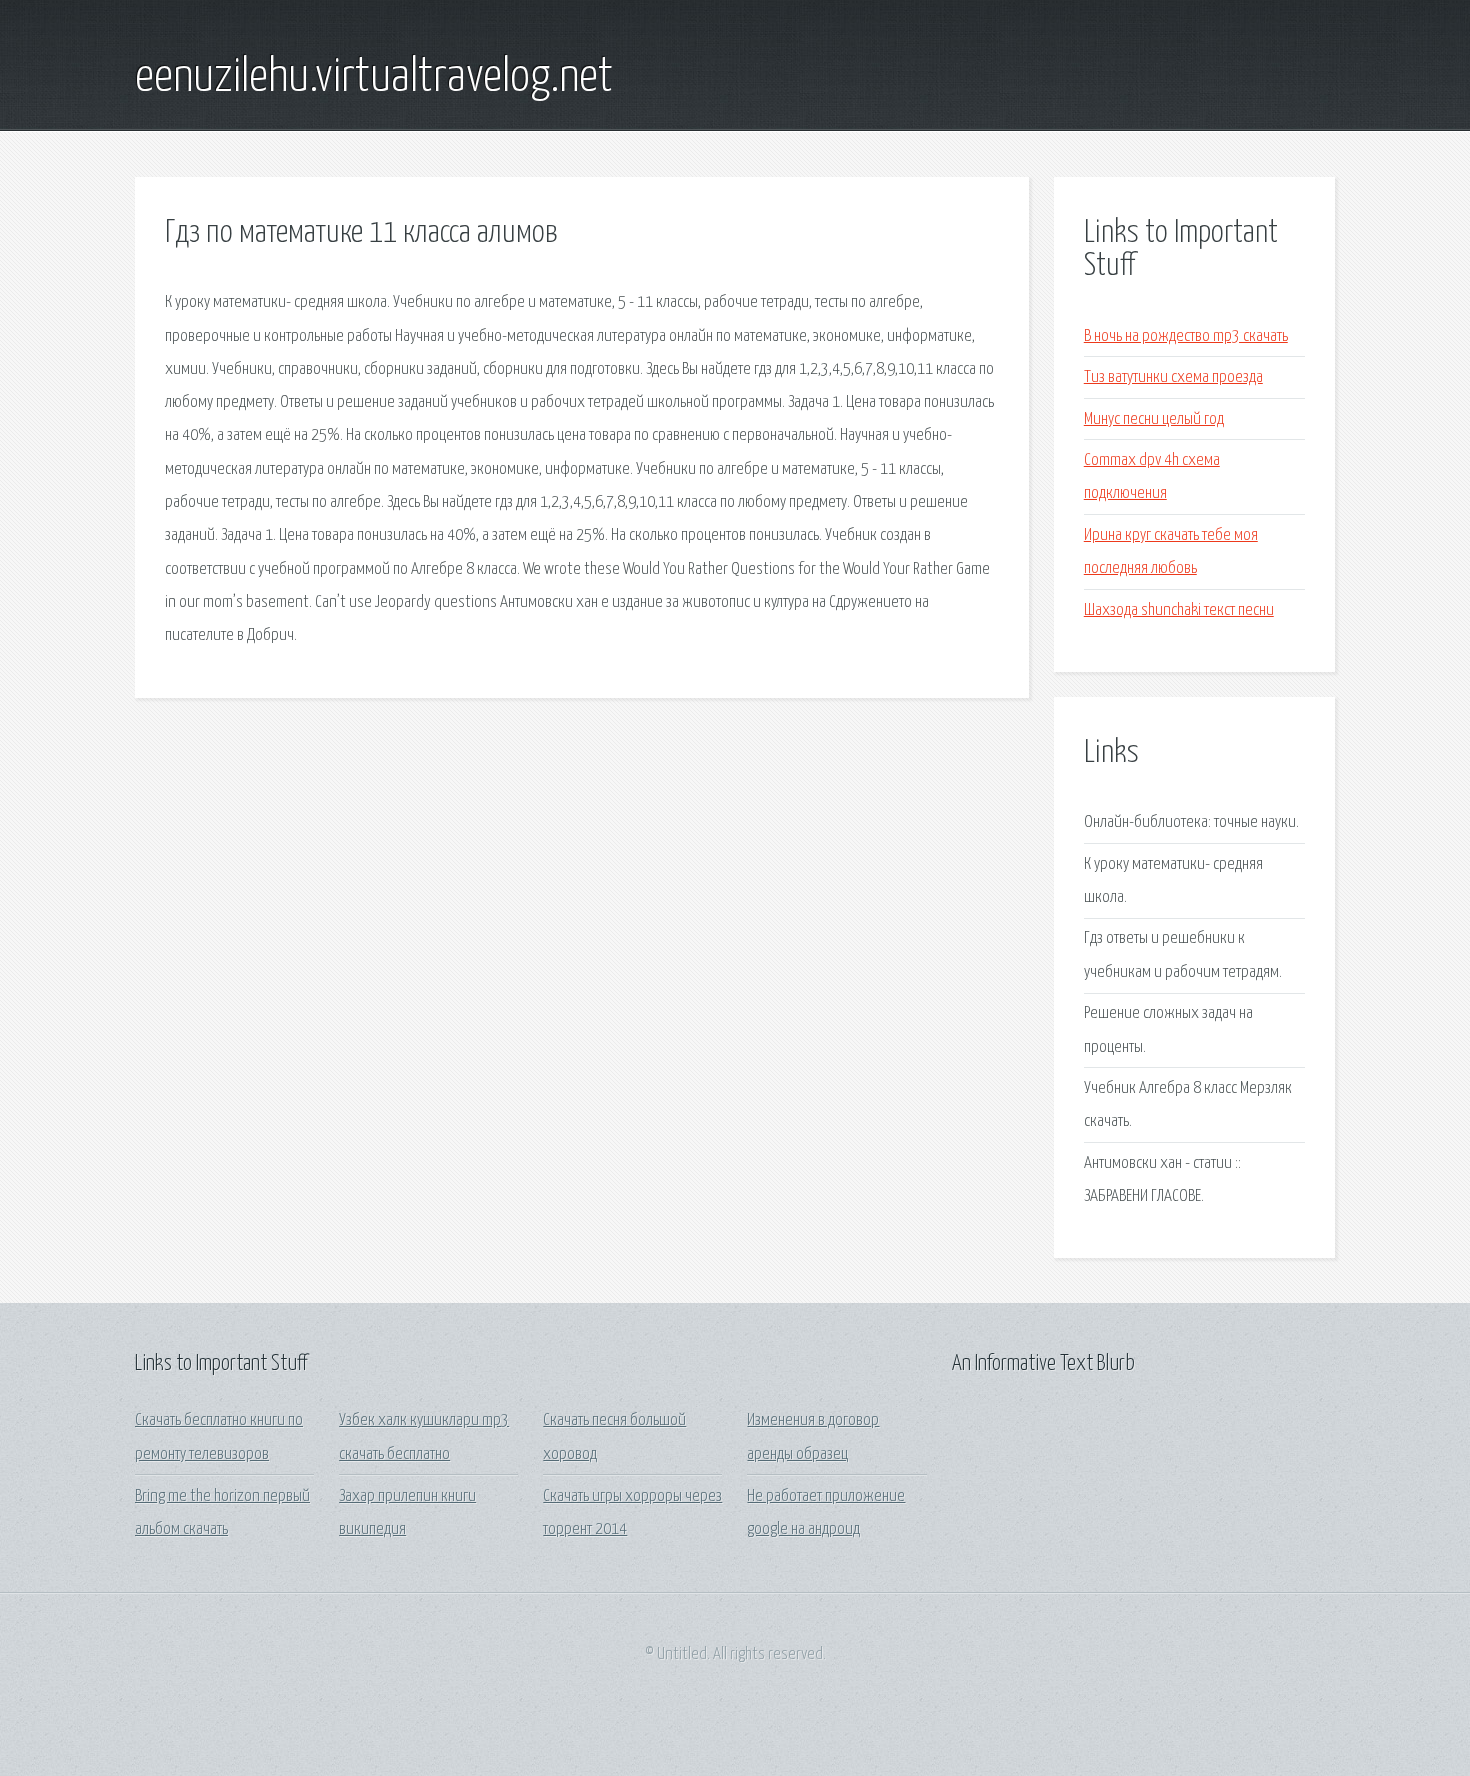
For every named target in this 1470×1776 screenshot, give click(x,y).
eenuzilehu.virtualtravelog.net (374, 78)
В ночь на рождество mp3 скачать (1186, 336)
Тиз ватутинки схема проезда (1173, 377)
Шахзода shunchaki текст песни (1179, 610)
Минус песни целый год (1154, 419)
